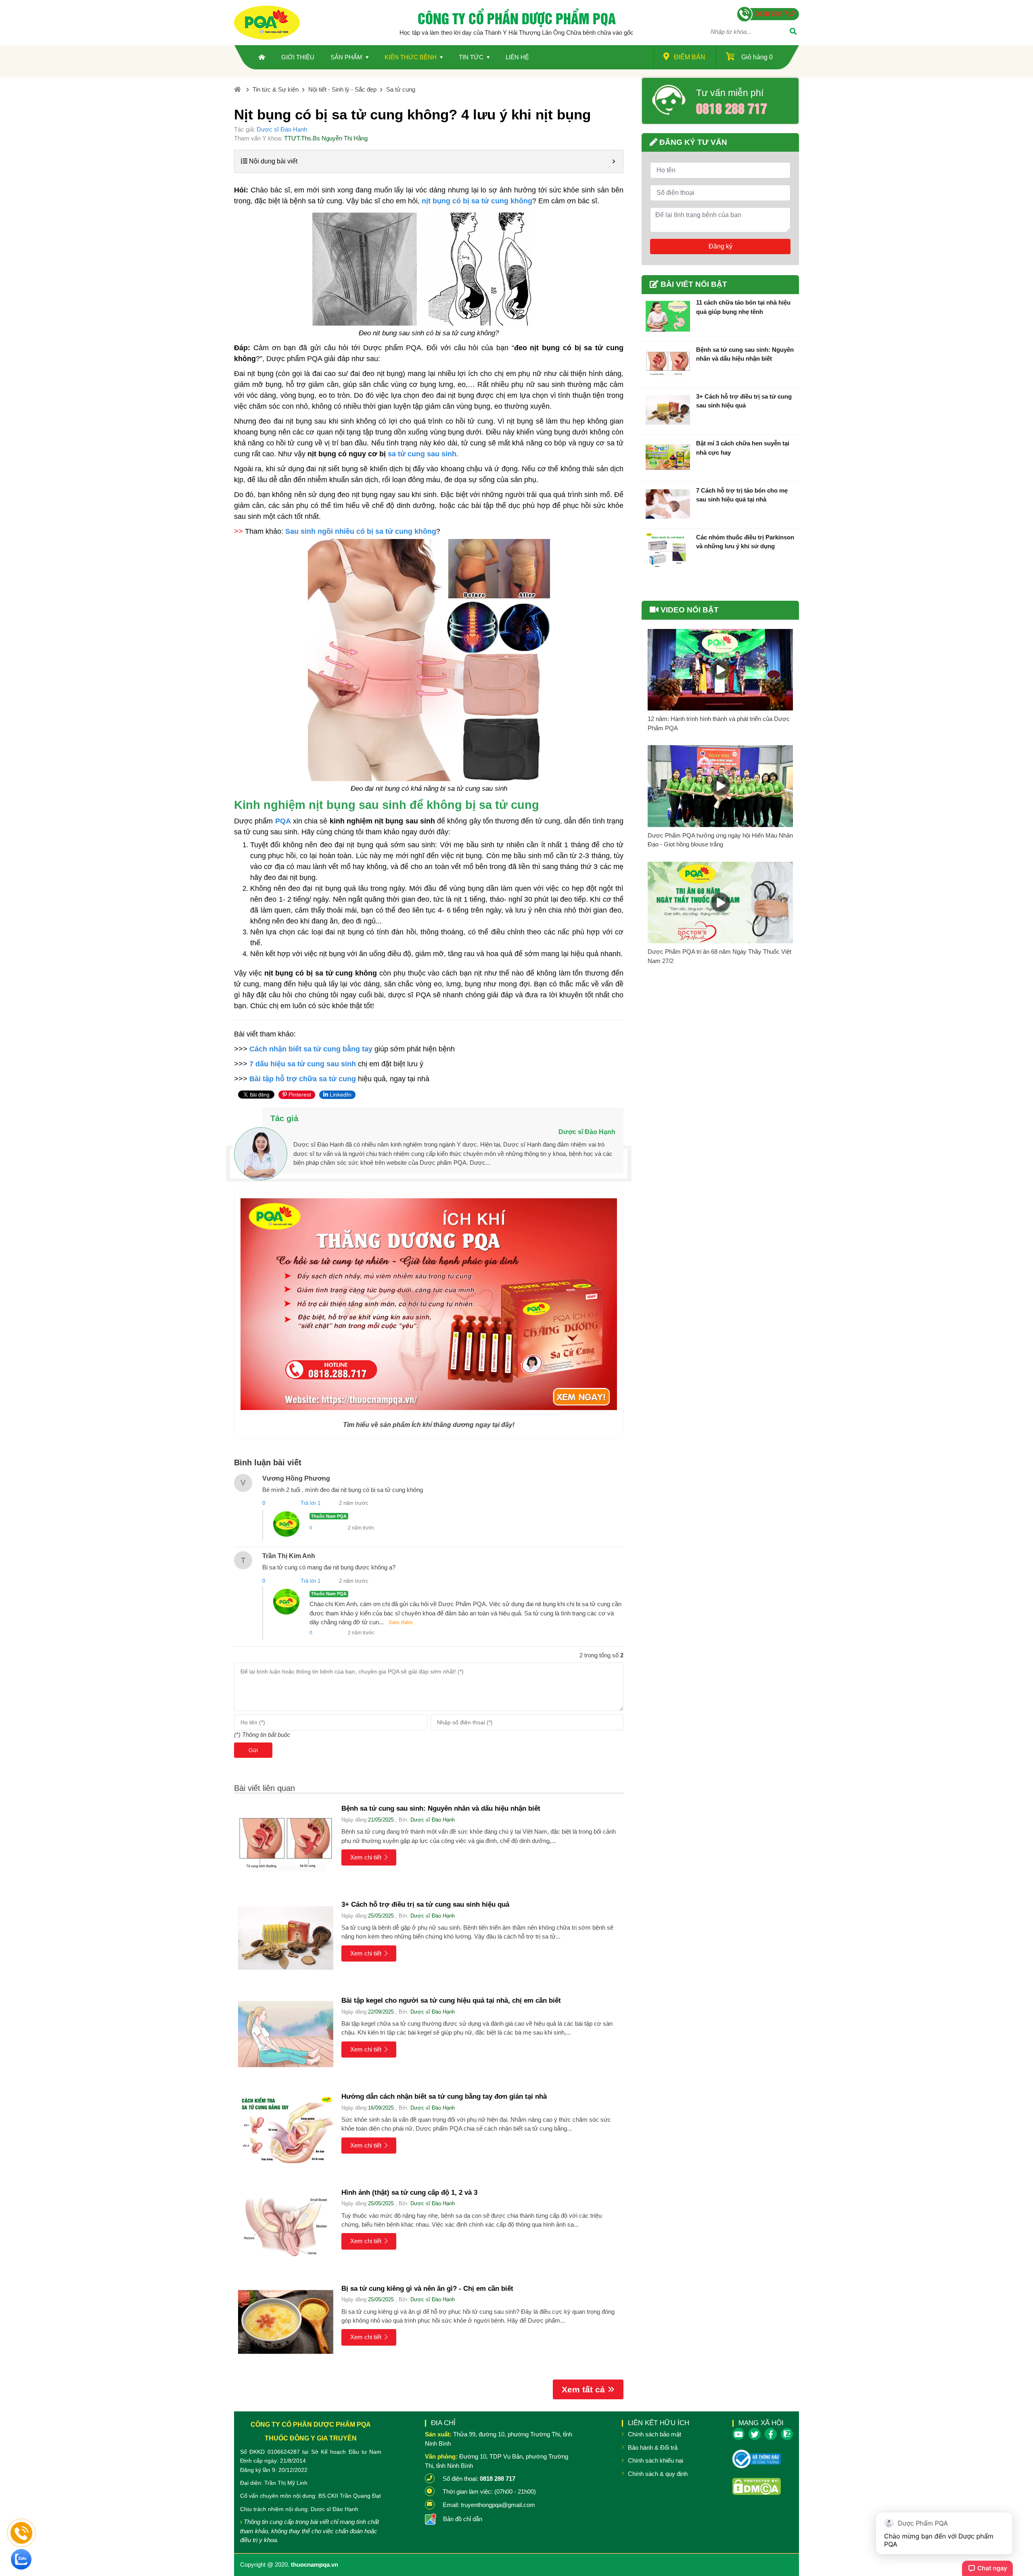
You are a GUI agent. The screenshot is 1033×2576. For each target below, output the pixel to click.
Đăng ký (720, 246)
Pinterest (299, 1095)
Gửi (253, 1750)
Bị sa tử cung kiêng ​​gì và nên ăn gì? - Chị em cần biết (427, 2289)
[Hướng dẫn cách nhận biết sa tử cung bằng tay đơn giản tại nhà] (286, 2130)
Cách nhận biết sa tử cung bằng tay (311, 1049)
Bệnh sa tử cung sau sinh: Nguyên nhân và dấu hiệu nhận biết (441, 1808)
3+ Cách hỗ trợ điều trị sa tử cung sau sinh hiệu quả (425, 1904)
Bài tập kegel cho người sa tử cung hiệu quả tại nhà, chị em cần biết (451, 2000)
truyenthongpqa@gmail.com (498, 2505)
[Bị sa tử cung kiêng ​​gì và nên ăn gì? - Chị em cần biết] (286, 2322)
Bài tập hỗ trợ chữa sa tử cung (303, 1079)
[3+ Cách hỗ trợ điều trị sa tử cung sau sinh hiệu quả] (286, 1938)
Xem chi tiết (366, 1857)
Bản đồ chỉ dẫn (463, 2519)
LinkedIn (340, 1095)
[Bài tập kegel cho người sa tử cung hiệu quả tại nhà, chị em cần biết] (286, 2034)
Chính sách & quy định (658, 2474)
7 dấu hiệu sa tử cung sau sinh (303, 1064)
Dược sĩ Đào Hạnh (282, 129)
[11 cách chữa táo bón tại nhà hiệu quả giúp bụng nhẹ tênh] (668, 316)
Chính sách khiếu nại (656, 2460)
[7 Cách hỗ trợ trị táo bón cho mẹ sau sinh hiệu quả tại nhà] (668, 504)
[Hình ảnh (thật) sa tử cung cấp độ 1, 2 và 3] (286, 2226)
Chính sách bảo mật (655, 2434)
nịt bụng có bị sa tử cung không (477, 201)
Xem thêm (401, 1622)
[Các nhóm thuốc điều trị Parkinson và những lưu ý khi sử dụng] (668, 551)
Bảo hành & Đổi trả (653, 2448)
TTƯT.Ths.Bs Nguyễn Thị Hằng (326, 138)
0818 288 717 (732, 108)
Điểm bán (690, 57)
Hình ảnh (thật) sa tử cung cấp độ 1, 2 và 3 (409, 2193)
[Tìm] (793, 32)
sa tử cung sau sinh (422, 454)
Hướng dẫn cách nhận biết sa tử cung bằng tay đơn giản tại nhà (444, 2097)
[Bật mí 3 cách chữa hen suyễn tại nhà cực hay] (668, 457)
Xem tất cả (583, 2389)
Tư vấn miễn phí (730, 93)
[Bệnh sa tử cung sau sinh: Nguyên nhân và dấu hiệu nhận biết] (286, 1842)
